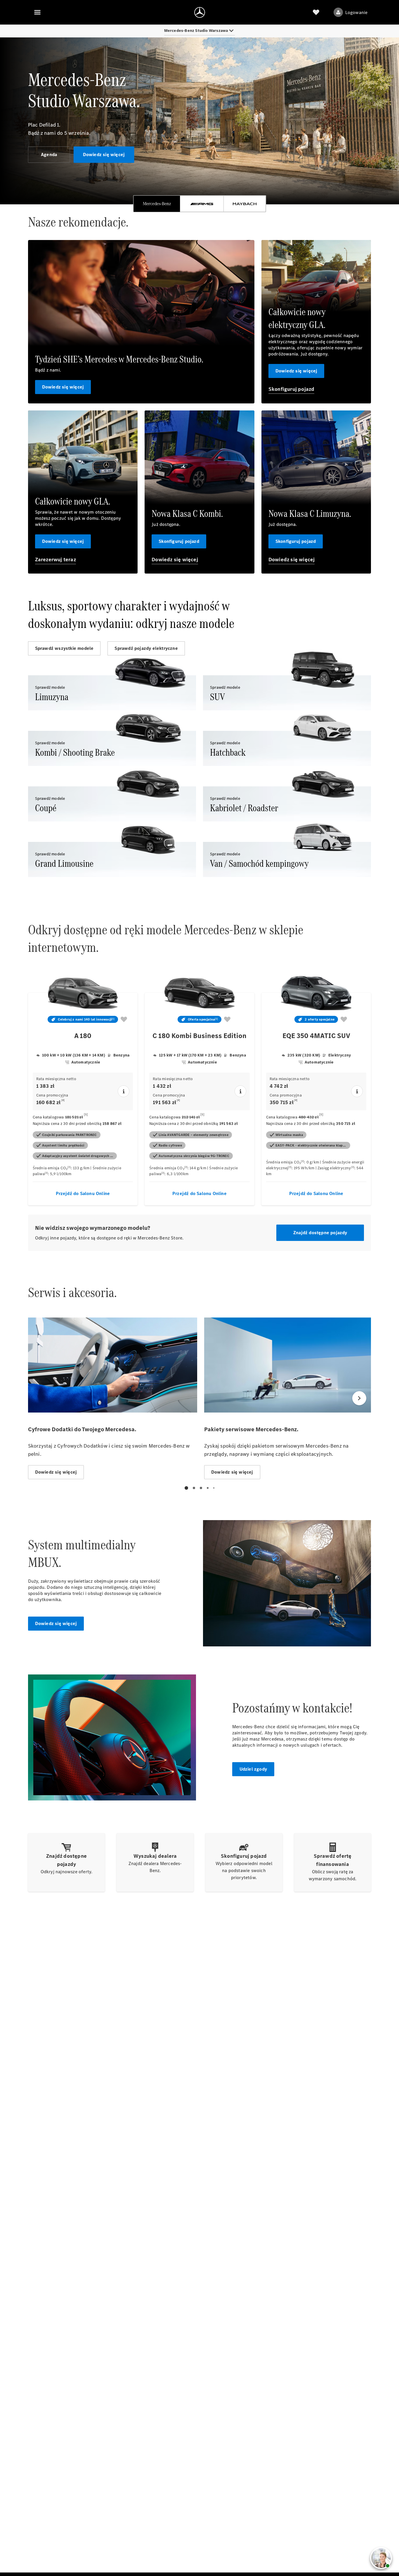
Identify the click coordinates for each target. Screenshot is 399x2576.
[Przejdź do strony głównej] (200, 12)
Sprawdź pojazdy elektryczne (146, 648)
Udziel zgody (253, 1769)
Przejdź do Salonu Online (83, 1193)
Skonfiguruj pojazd (292, 389)
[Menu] (37, 12)
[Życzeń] (316, 12)
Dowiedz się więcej (104, 154)
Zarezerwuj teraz (55, 560)
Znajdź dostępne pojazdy (320, 1233)
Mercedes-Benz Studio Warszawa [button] (196, 31)
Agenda (49, 154)
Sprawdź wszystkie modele (64, 648)
